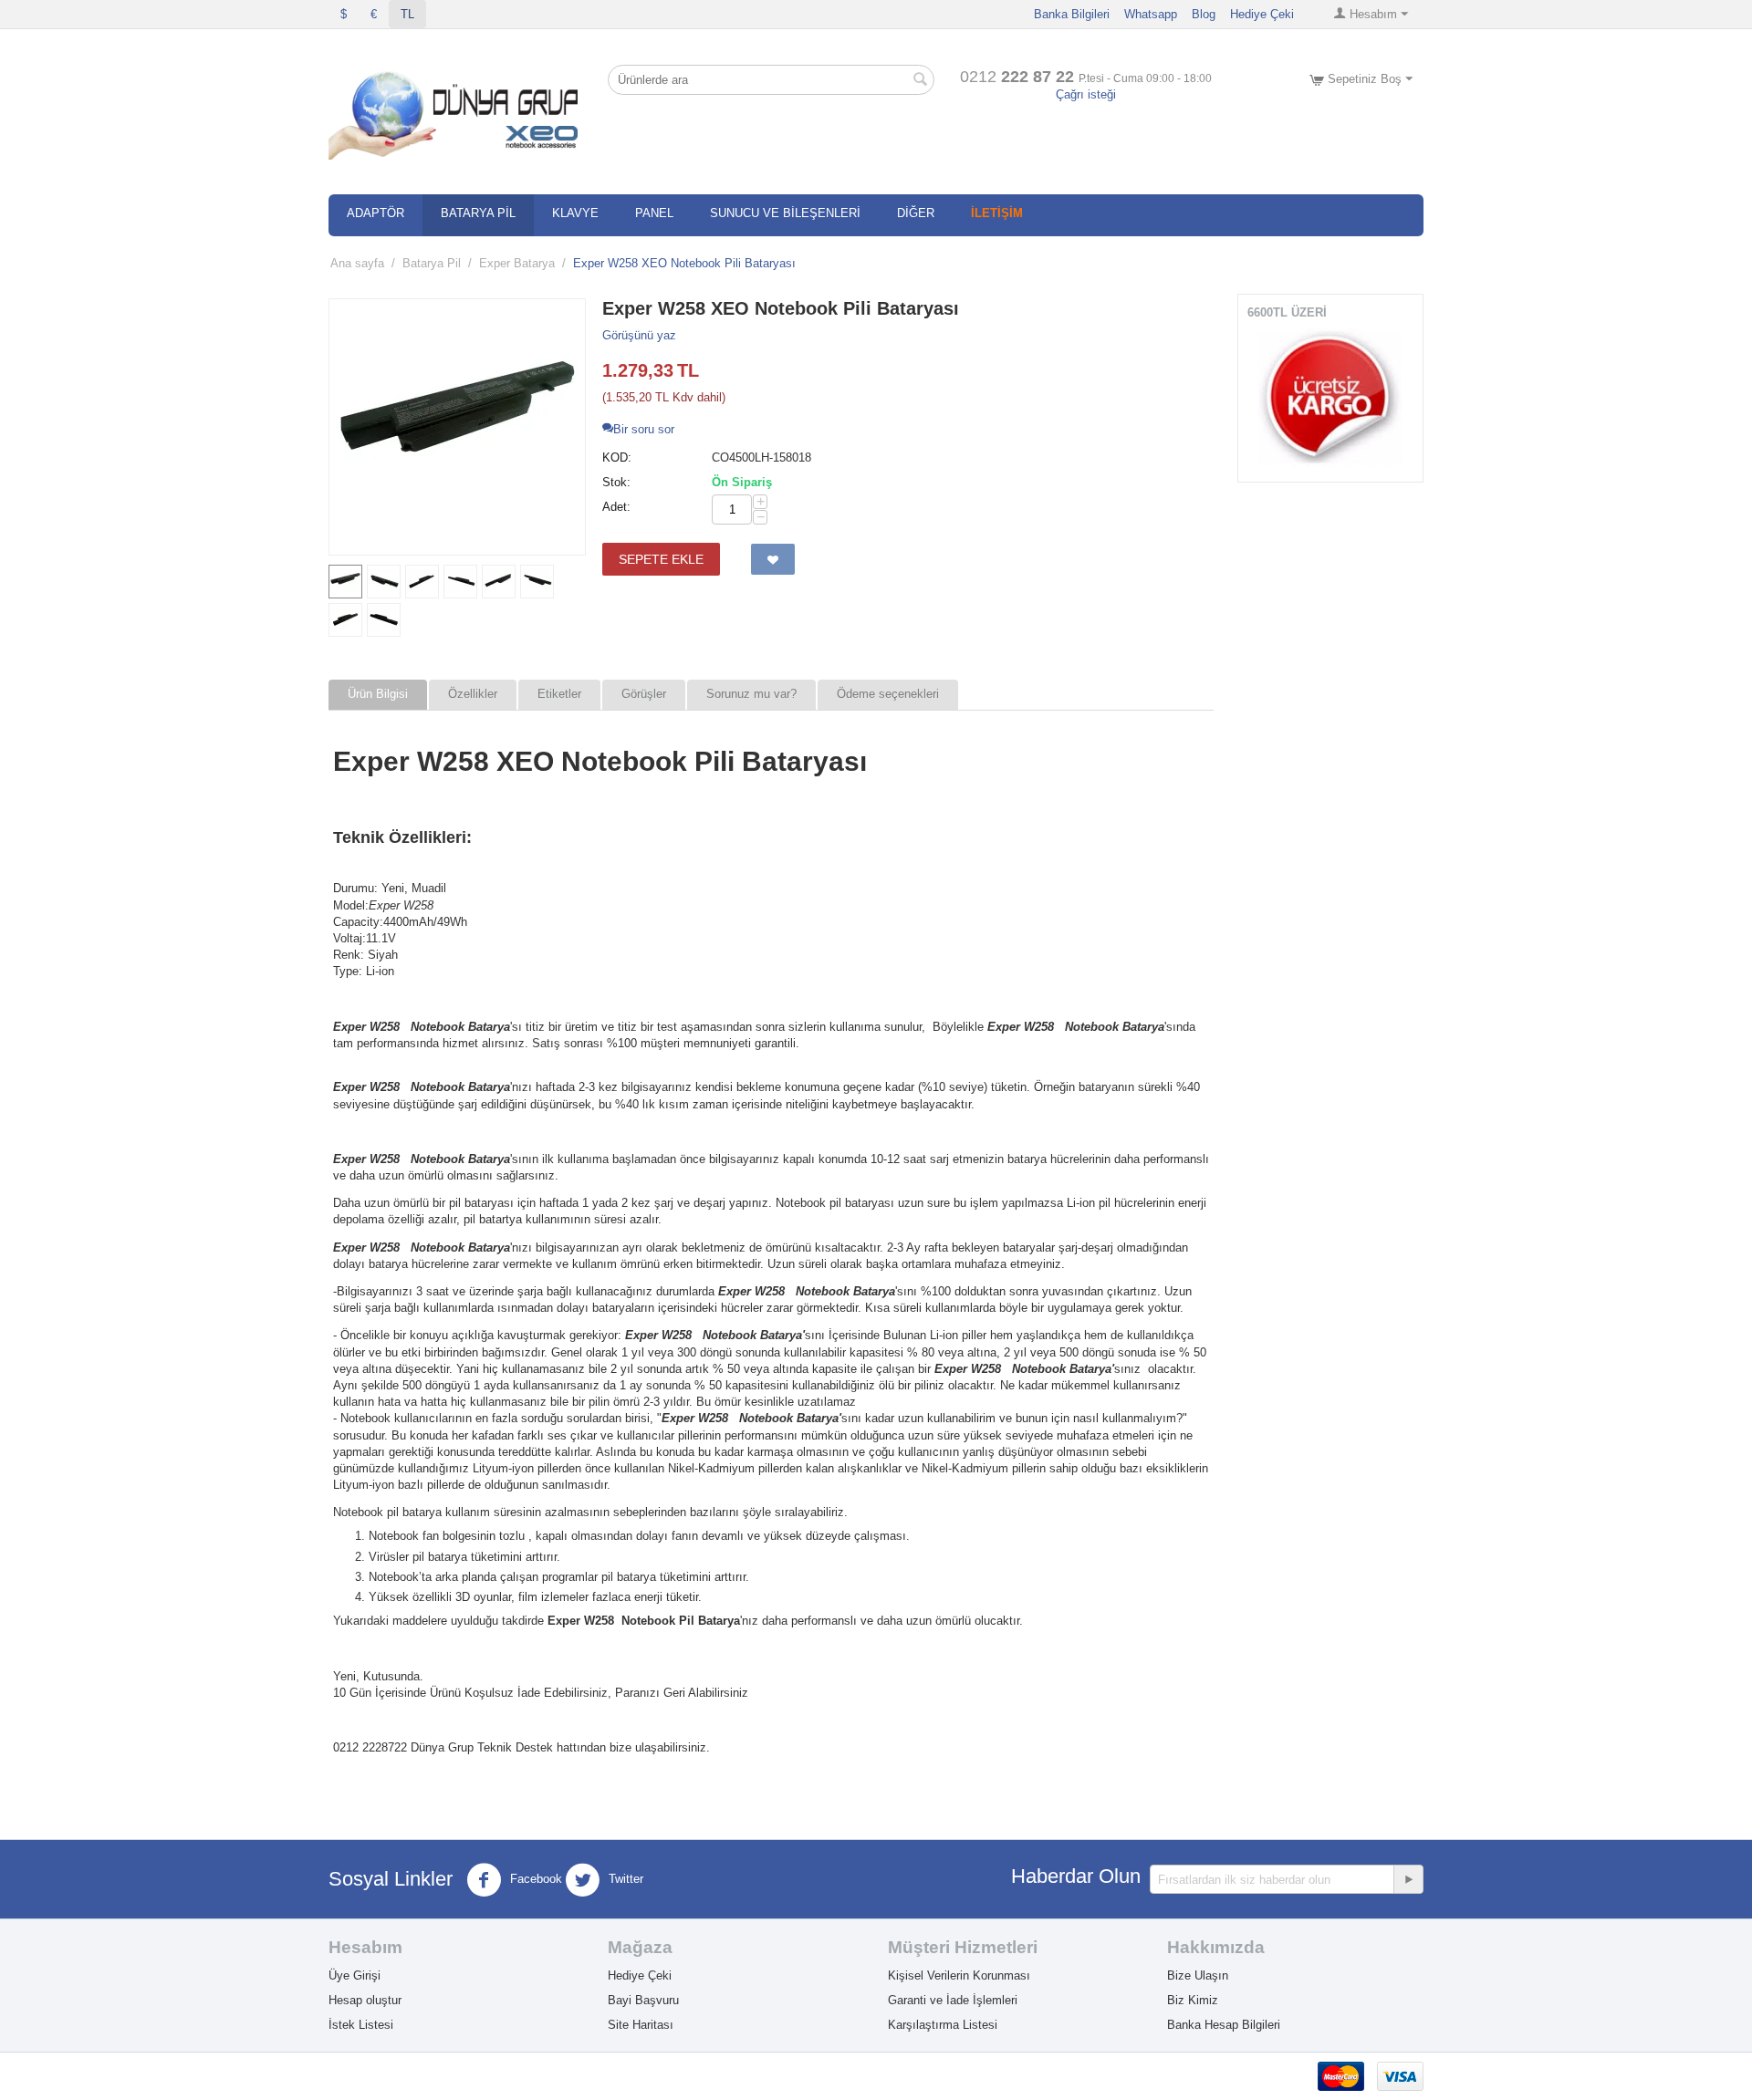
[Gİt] (1408, 1879)
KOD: (617, 457)
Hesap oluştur (365, 2000)
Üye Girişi (355, 1975)
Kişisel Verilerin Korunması (959, 1975)
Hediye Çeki (1262, 14)
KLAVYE (575, 213)
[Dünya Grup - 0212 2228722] (457, 112)
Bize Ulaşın (1198, 1975)
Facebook (534, 1880)
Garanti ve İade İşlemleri (953, 2000)
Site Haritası (641, 2025)
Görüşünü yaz (639, 335)
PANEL (654, 213)
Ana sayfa (357, 263)
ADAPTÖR (375, 213)
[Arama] (921, 81)
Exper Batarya (517, 263)
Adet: (616, 507)
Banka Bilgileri (1072, 14)
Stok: (616, 482)
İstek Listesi (361, 2025)
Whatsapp (1151, 14)
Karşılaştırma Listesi (943, 2025)
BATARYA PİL (478, 213)
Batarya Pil (432, 263)
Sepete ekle (661, 559)
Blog (1204, 14)
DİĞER (916, 213)
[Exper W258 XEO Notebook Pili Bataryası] (457, 427)
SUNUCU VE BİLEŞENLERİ (785, 213)
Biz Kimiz (1193, 2000)
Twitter (624, 1880)
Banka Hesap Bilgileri (1224, 2025)
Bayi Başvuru (643, 2000)
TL (407, 14)
